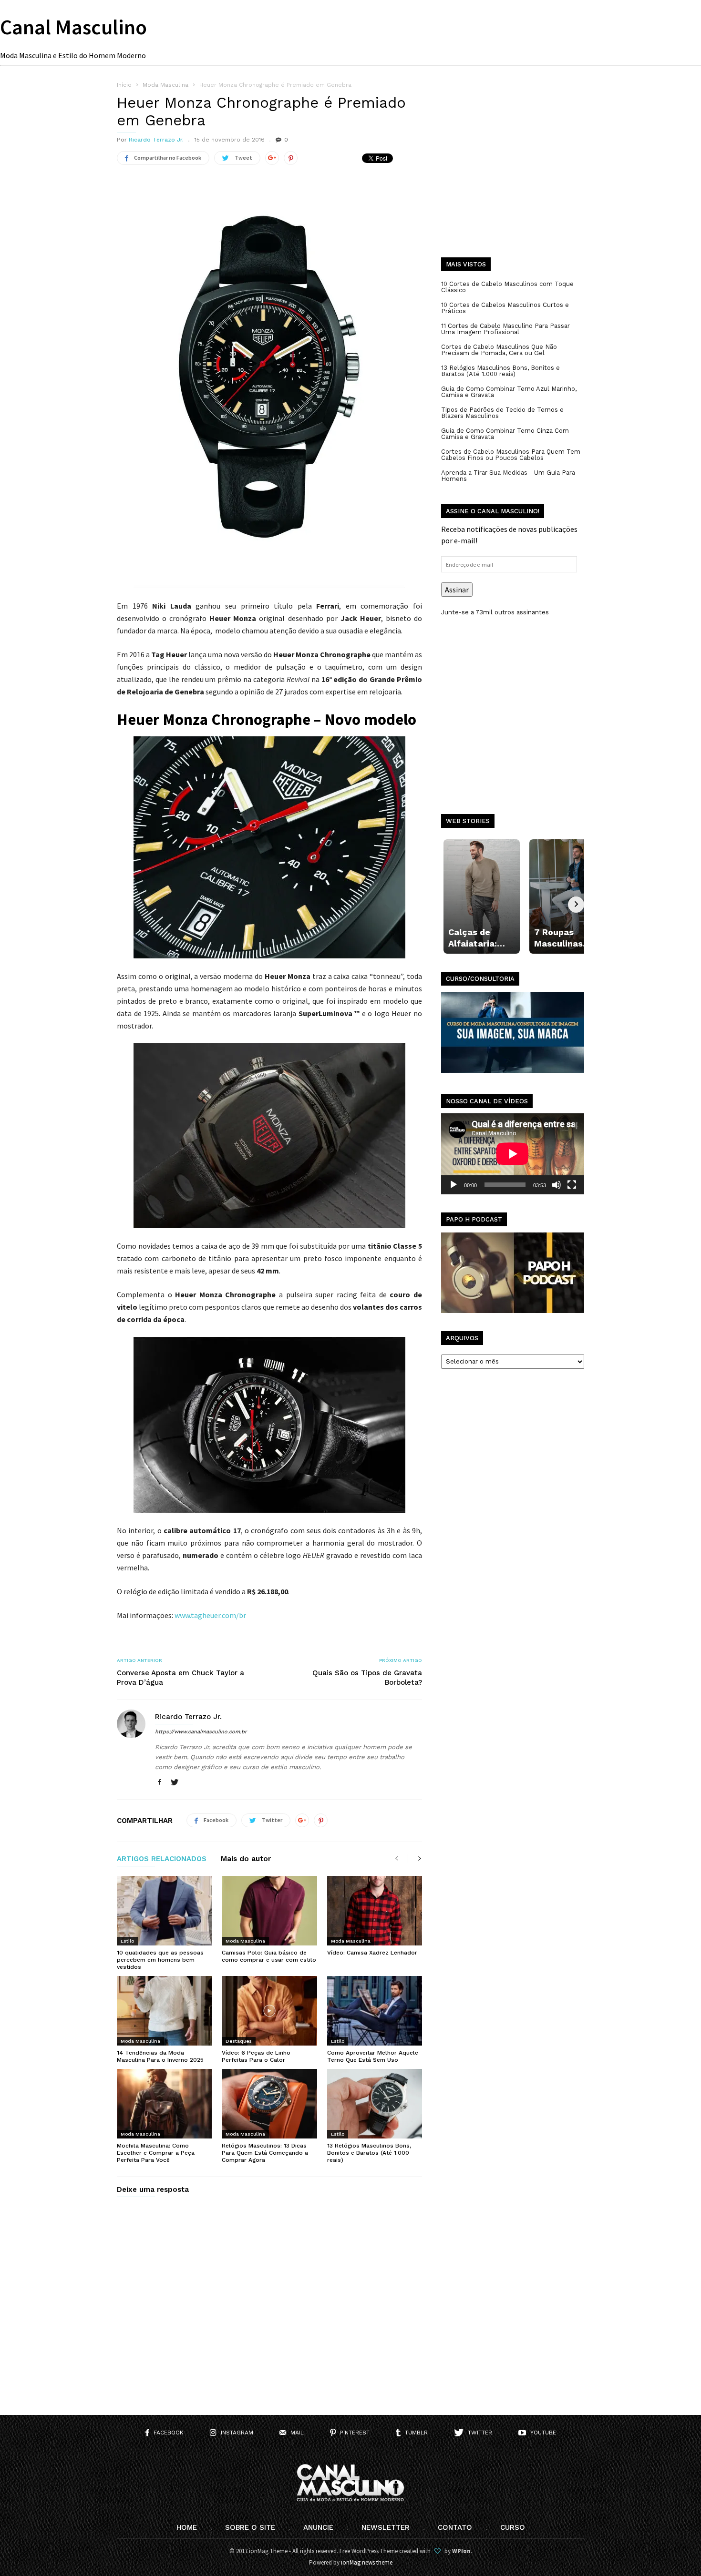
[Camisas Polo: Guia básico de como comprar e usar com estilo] (269, 1911)
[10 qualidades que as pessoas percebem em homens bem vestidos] (164, 1911)
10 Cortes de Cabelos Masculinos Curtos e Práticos (505, 308)
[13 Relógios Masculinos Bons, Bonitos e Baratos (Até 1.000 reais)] (375, 2104)
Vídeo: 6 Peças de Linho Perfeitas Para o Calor (256, 2056)
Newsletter (386, 2527)
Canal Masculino (73, 27)
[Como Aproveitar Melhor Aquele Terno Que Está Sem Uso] (375, 2011)
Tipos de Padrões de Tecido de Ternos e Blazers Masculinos (502, 413)
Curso (513, 2527)
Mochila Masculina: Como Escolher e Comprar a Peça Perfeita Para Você (156, 2153)
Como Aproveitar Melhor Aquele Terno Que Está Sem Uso (373, 2056)
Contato (455, 2527)
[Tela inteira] (572, 1185)
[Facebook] (159, 1783)
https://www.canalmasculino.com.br (201, 1732)
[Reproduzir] (454, 1185)
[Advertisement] (513, 176)
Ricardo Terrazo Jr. (156, 140)
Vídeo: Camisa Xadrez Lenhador (372, 1953)
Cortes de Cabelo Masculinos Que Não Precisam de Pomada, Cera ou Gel (499, 350)
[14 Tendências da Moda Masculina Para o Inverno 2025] (164, 2011)
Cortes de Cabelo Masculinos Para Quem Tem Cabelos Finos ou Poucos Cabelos (511, 455)
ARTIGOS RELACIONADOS (162, 1859)
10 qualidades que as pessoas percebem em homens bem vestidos (160, 1960)
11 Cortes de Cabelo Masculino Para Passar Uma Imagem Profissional (505, 329)
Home (187, 2527)
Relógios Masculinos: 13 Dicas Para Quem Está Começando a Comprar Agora (265, 2153)
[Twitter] (175, 1783)
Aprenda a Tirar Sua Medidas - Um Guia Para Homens (508, 476)
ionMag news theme (367, 2562)
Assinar (457, 590)
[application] (513, 1154)
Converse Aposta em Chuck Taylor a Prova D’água (180, 1678)
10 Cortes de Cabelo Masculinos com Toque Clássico (507, 287)
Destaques (239, 2041)
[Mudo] (557, 1185)
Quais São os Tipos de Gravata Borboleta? (367, 1678)
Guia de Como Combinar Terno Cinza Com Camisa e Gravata (505, 434)
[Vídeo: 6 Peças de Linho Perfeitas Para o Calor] (269, 2011)
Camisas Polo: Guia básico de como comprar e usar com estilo (269, 1956)
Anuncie (318, 2527)
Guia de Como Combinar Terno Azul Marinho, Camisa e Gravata (509, 392)
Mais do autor (246, 1859)
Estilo (127, 1941)
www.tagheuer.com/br (210, 1615)
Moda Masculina (245, 1941)
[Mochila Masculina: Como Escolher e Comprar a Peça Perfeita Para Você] (164, 2104)
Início (124, 85)
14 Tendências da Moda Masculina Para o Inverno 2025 (160, 2056)
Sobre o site (250, 2527)
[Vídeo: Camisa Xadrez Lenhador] (375, 1911)
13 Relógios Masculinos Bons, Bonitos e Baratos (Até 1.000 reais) (369, 2153)
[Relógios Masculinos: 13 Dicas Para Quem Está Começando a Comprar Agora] (269, 2104)
